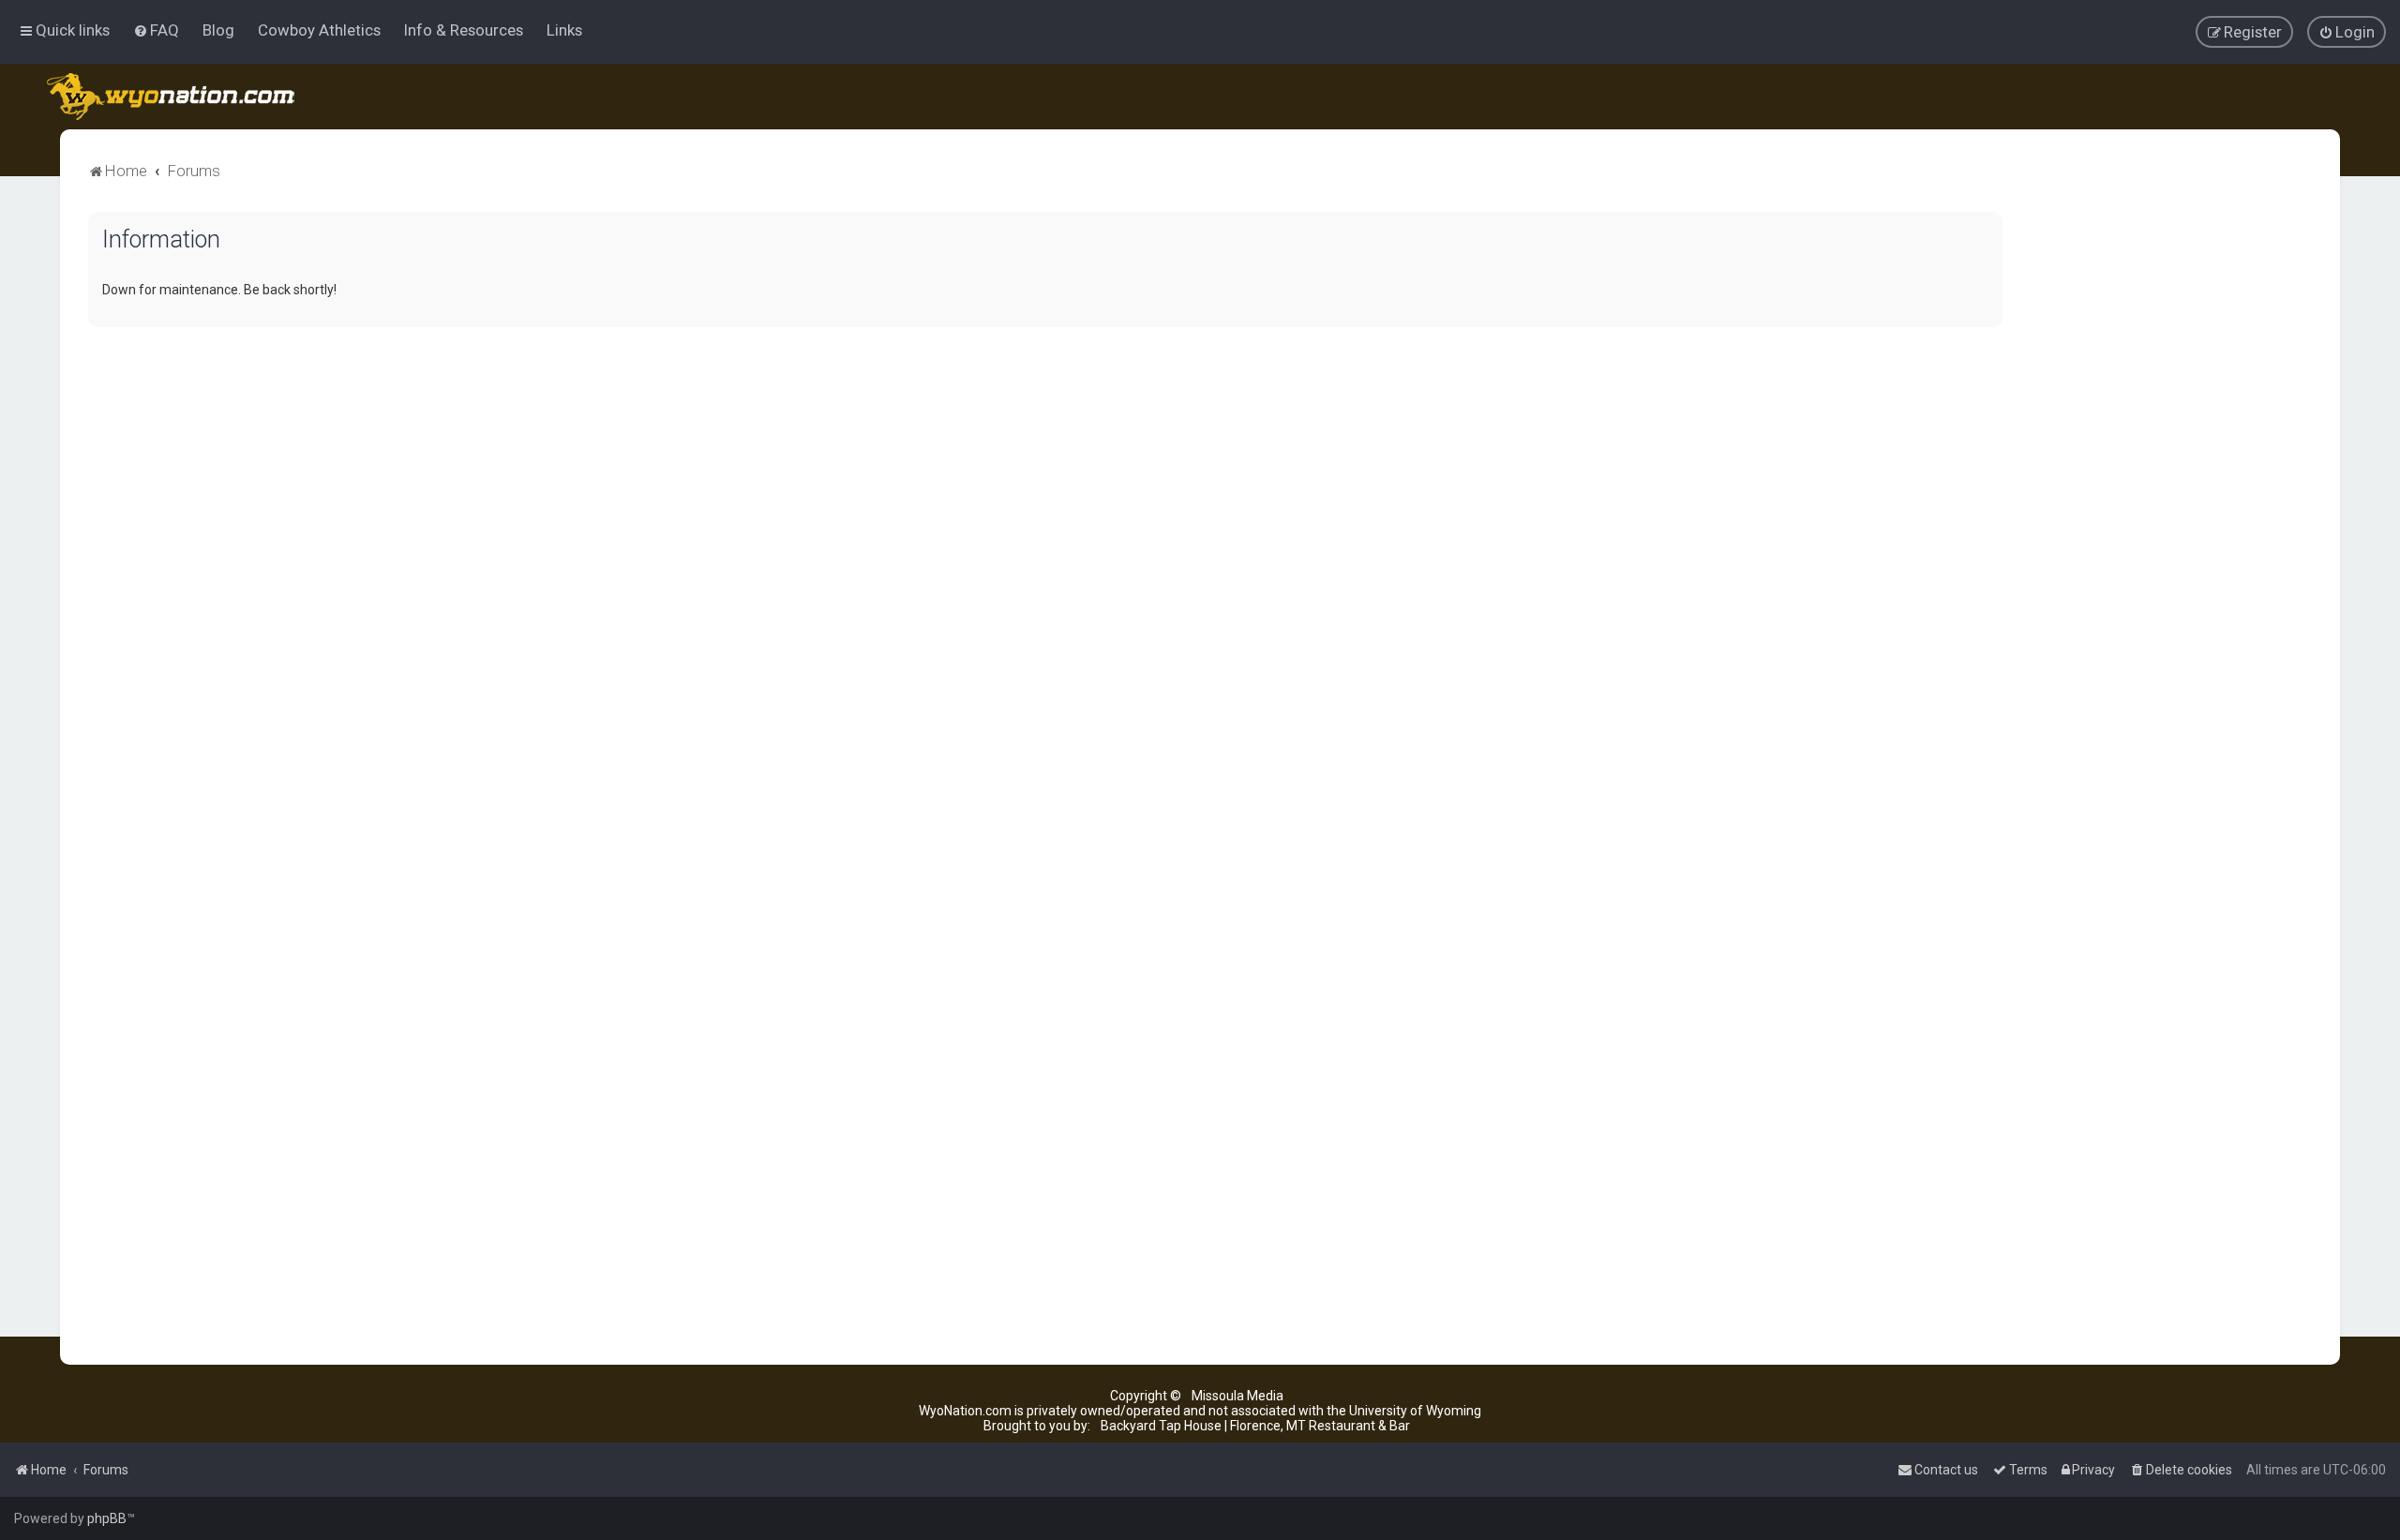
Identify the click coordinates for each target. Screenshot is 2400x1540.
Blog (218, 30)
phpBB (107, 1518)
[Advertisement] (2171, 493)
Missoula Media (1237, 1396)
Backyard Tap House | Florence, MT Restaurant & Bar (1255, 1426)
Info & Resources (464, 30)
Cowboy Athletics (319, 30)
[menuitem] (156, 30)
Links (564, 30)
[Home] (172, 97)
